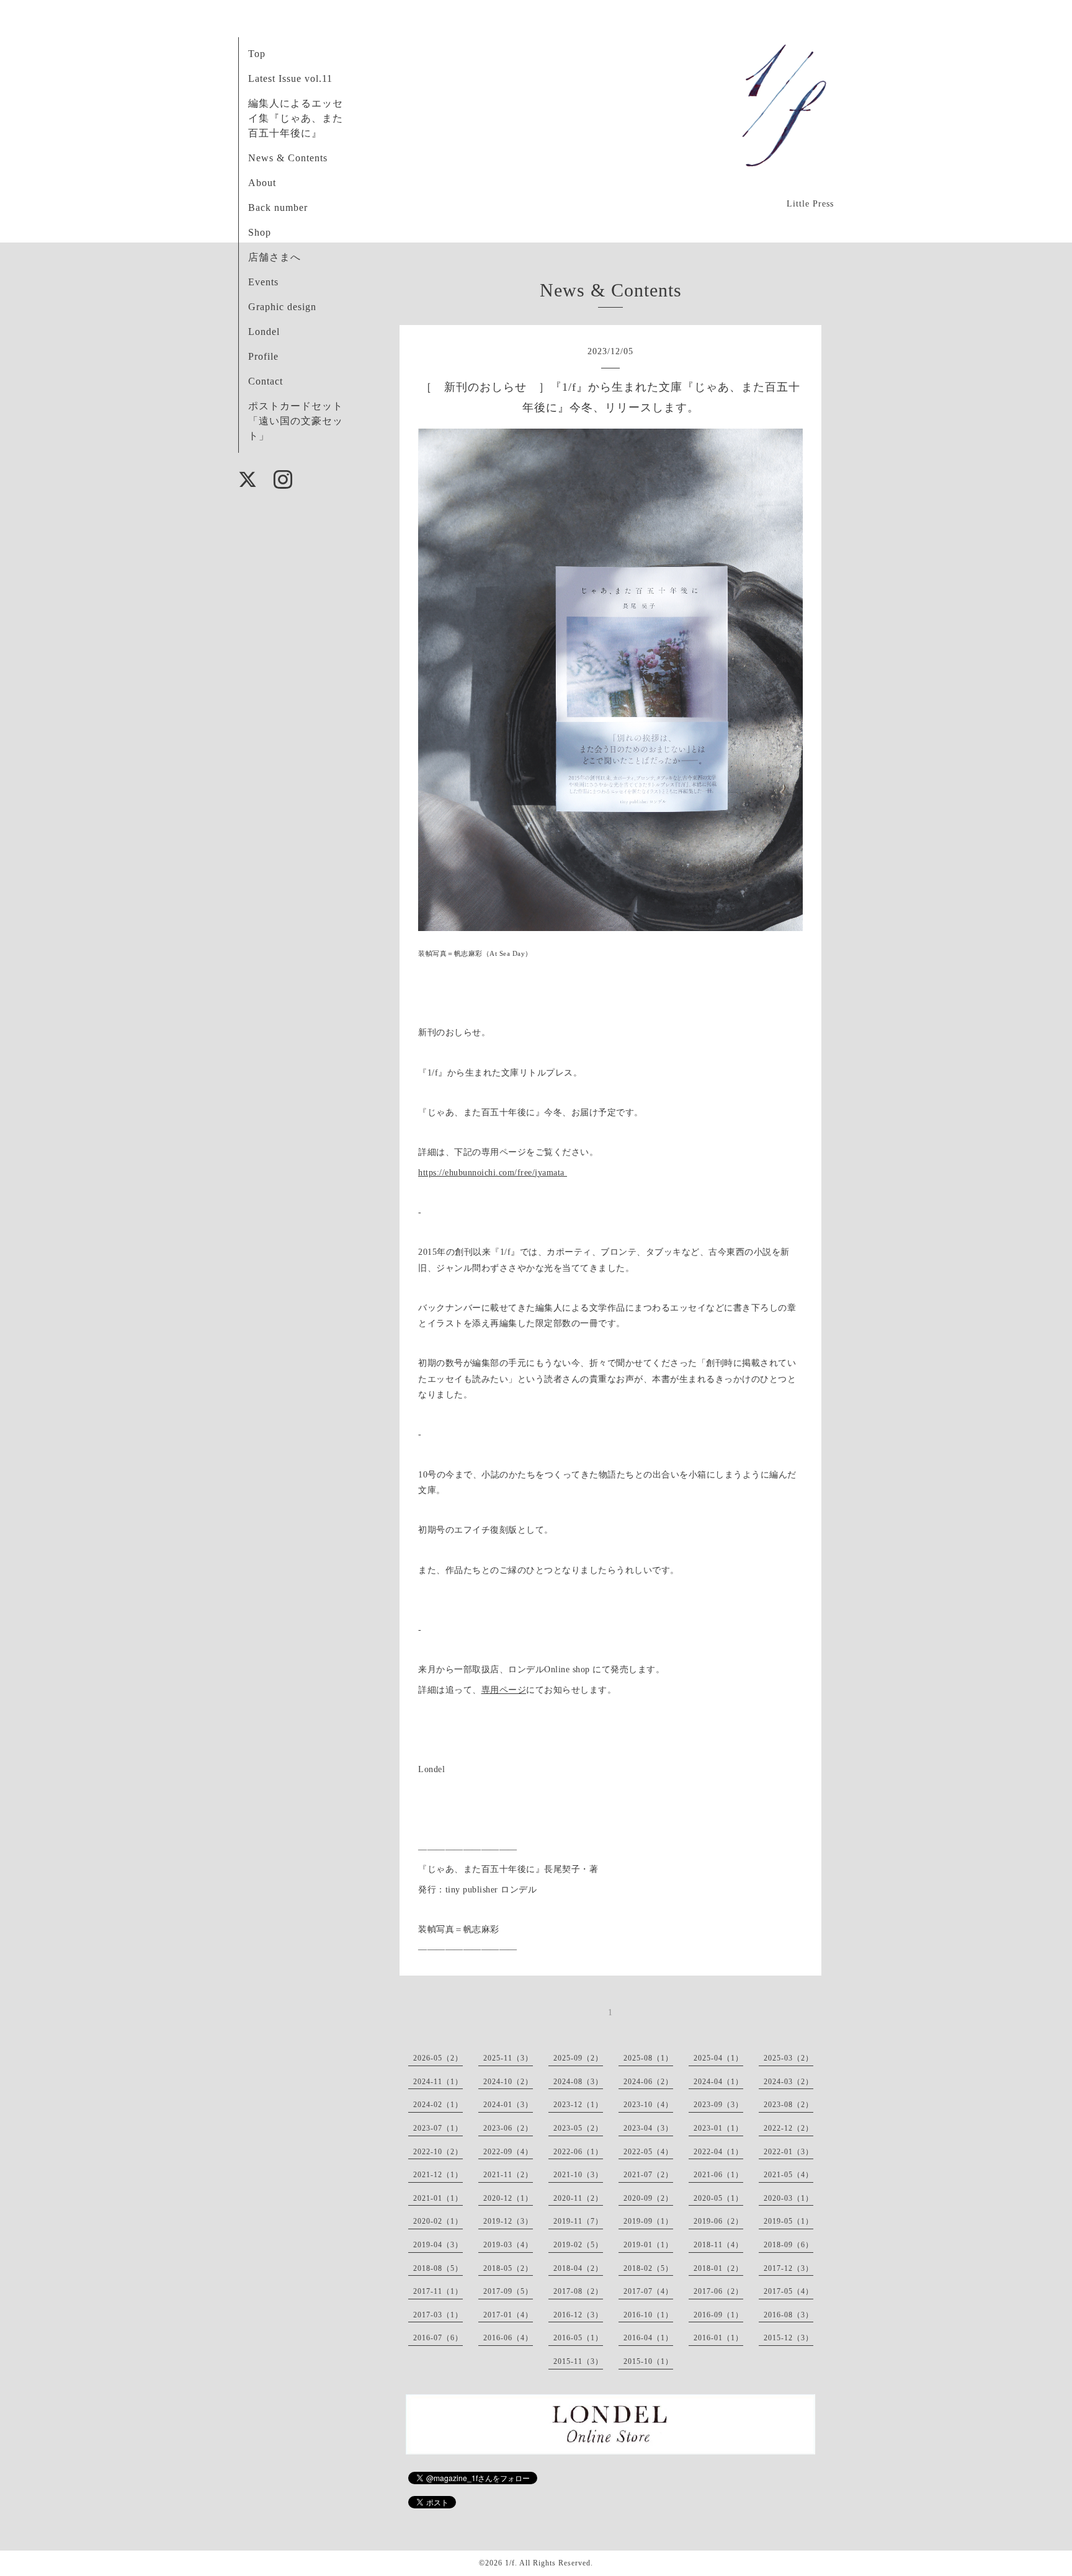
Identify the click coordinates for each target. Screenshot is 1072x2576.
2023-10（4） (648, 2105)
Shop (260, 232)
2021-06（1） (718, 2175)
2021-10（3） (578, 2175)
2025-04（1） (718, 2058)
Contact (266, 381)
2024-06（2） (648, 2082)
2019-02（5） (578, 2245)
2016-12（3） (578, 2315)
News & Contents (288, 158)
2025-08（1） (648, 2058)
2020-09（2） (648, 2198)
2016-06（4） (508, 2338)
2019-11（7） (578, 2221)
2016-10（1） (648, 2315)
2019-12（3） (508, 2221)
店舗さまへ (275, 257)
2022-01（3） (788, 2152)
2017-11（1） (438, 2291)
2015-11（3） (578, 2361)
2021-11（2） (508, 2175)
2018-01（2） (718, 2268)
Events (263, 282)
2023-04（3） (648, 2128)
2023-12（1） (578, 2105)
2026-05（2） (438, 2058)
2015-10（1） (648, 2361)
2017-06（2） (718, 2291)
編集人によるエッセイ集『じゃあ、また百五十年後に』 (296, 118)
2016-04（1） (648, 2338)
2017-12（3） (788, 2268)
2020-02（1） (438, 2221)
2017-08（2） (578, 2291)
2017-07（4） (648, 2291)
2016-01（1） (718, 2338)
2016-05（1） (578, 2338)
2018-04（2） (578, 2268)
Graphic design (282, 307)
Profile (263, 356)
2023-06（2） (508, 2128)
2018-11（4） (718, 2245)
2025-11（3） (508, 2058)
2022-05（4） (648, 2152)
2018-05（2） (508, 2268)
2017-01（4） (508, 2315)
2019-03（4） (508, 2245)
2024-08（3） (578, 2082)
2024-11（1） (438, 2082)
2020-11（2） (578, 2198)
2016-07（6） (438, 2338)
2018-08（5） (438, 2268)
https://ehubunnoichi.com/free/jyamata (493, 1173)
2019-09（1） (648, 2221)
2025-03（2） (788, 2058)
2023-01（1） (718, 2128)
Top (257, 54)
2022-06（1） (578, 2152)
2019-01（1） (648, 2245)
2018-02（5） (648, 2268)
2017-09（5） (508, 2291)
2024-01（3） (508, 2105)
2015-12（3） (788, 2338)
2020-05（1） (718, 2198)
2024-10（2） (508, 2082)
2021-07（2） (648, 2175)
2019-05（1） (788, 2221)
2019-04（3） (438, 2245)
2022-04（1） (718, 2152)
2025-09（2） (578, 2058)
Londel (264, 332)
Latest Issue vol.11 (290, 78)
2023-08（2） (788, 2105)
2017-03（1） (438, 2315)
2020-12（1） (508, 2198)
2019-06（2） (718, 2221)
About (262, 183)
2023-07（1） (438, 2128)
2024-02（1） (438, 2105)
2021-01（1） (438, 2198)
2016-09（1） (718, 2315)
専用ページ (504, 1690)
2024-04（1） (718, 2082)
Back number (278, 207)
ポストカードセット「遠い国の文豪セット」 (296, 421)
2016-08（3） (788, 2315)
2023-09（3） (718, 2105)
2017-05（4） (788, 2291)
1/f (510, 2563)
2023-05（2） (578, 2128)
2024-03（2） (788, 2082)
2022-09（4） (508, 2152)
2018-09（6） (788, 2245)
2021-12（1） (438, 2175)
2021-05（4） (788, 2175)
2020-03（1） (788, 2198)
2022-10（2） (438, 2152)
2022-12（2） (788, 2128)
